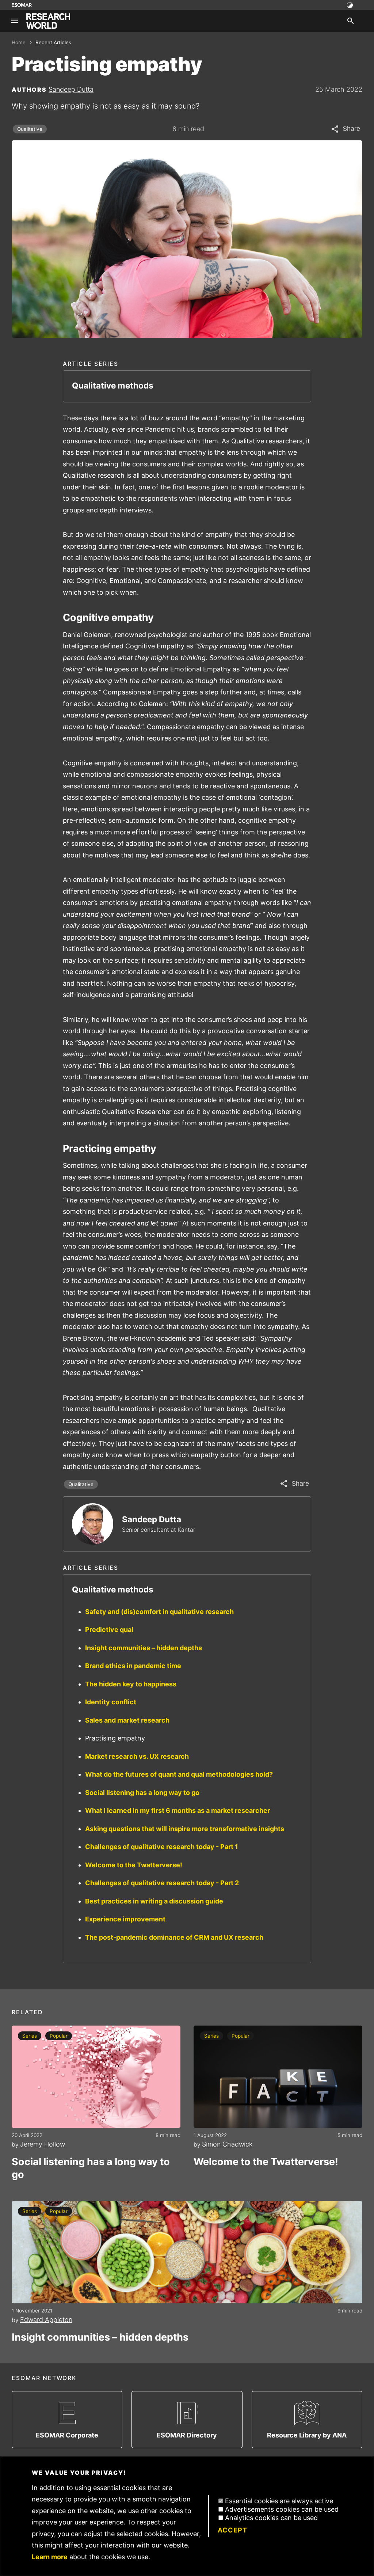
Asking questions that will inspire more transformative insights (185, 1829)
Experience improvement (125, 1919)
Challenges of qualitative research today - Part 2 (162, 1883)
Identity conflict (111, 1702)
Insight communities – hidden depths (144, 1648)
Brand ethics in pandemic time (133, 1666)
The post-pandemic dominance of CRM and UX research (174, 1937)
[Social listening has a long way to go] (96, 2077)
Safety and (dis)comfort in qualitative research (159, 1612)
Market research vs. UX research (137, 1756)
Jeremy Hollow (43, 2144)
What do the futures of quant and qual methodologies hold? (179, 1774)
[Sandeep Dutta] (93, 1524)
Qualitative (30, 129)
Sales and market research (127, 1720)
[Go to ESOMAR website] (22, 5)
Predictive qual (109, 1630)
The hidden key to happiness (131, 1684)
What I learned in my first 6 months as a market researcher (178, 1810)
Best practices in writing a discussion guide (154, 1901)
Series (30, 2036)
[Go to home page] (48, 21)
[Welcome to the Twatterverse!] (278, 2077)
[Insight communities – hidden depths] (187, 2252)
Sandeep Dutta (71, 89)
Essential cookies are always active (279, 2501)
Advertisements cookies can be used (282, 2509)
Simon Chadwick (227, 2144)
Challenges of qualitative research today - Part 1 (162, 1847)
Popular (59, 2036)
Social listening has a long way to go (142, 1793)
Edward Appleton (46, 2320)
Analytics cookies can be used (271, 2518)
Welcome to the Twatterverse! (134, 1865)
